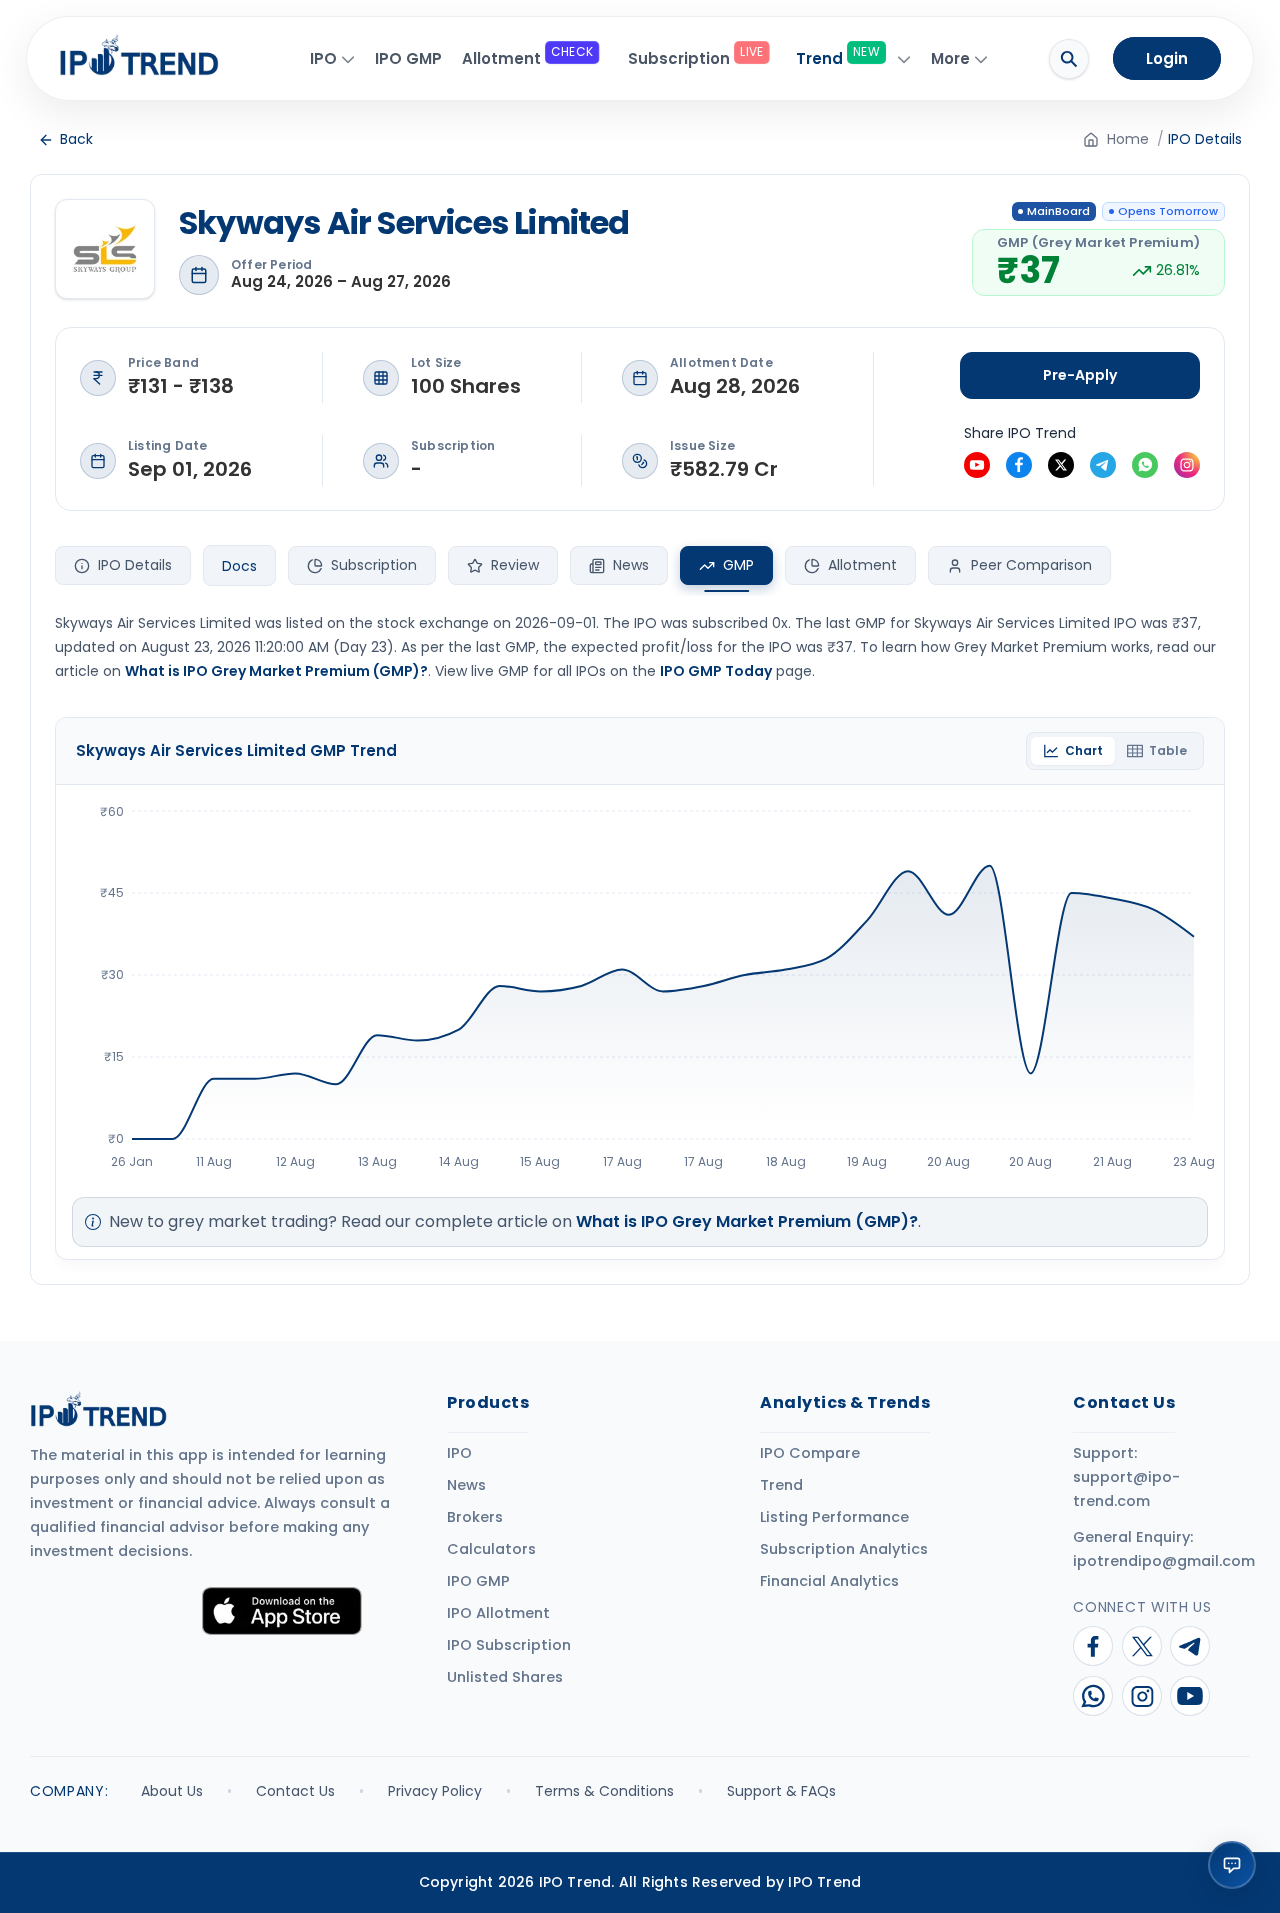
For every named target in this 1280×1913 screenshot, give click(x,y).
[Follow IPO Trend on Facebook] (1019, 465)
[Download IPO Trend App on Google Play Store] (110, 1611)
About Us (172, 1791)
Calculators (491, 1549)
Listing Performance (834, 1517)
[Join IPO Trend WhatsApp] (1145, 465)
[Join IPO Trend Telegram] (1103, 465)
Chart (1084, 750)
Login (1167, 58)
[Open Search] (1069, 59)
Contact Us (295, 1791)
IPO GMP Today (716, 671)
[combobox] (239, 566)
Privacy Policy (435, 1791)
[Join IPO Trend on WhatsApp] (1092, 1696)
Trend (781, 1485)
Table (1168, 750)
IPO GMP (478, 1581)
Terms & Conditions (604, 1791)
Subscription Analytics (844, 1549)
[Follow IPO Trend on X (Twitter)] (1061, 465)
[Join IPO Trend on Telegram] (1189, 1646)
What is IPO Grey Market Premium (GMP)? (276, 671)
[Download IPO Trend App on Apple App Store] (282, 1610)
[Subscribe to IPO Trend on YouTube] (977, 465)
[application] (648, 985)
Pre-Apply (1080, 375)
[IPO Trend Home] (154, 55)
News (466, 1485)
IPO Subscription (509, 1645)
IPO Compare (810, 1453)
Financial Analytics (829, 1581)
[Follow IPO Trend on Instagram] (1187, 465)
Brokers (475, 1517)
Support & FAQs (781, 1791)
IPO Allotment (498, 1613)
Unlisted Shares (505, 1677)
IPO (459, 1453)
